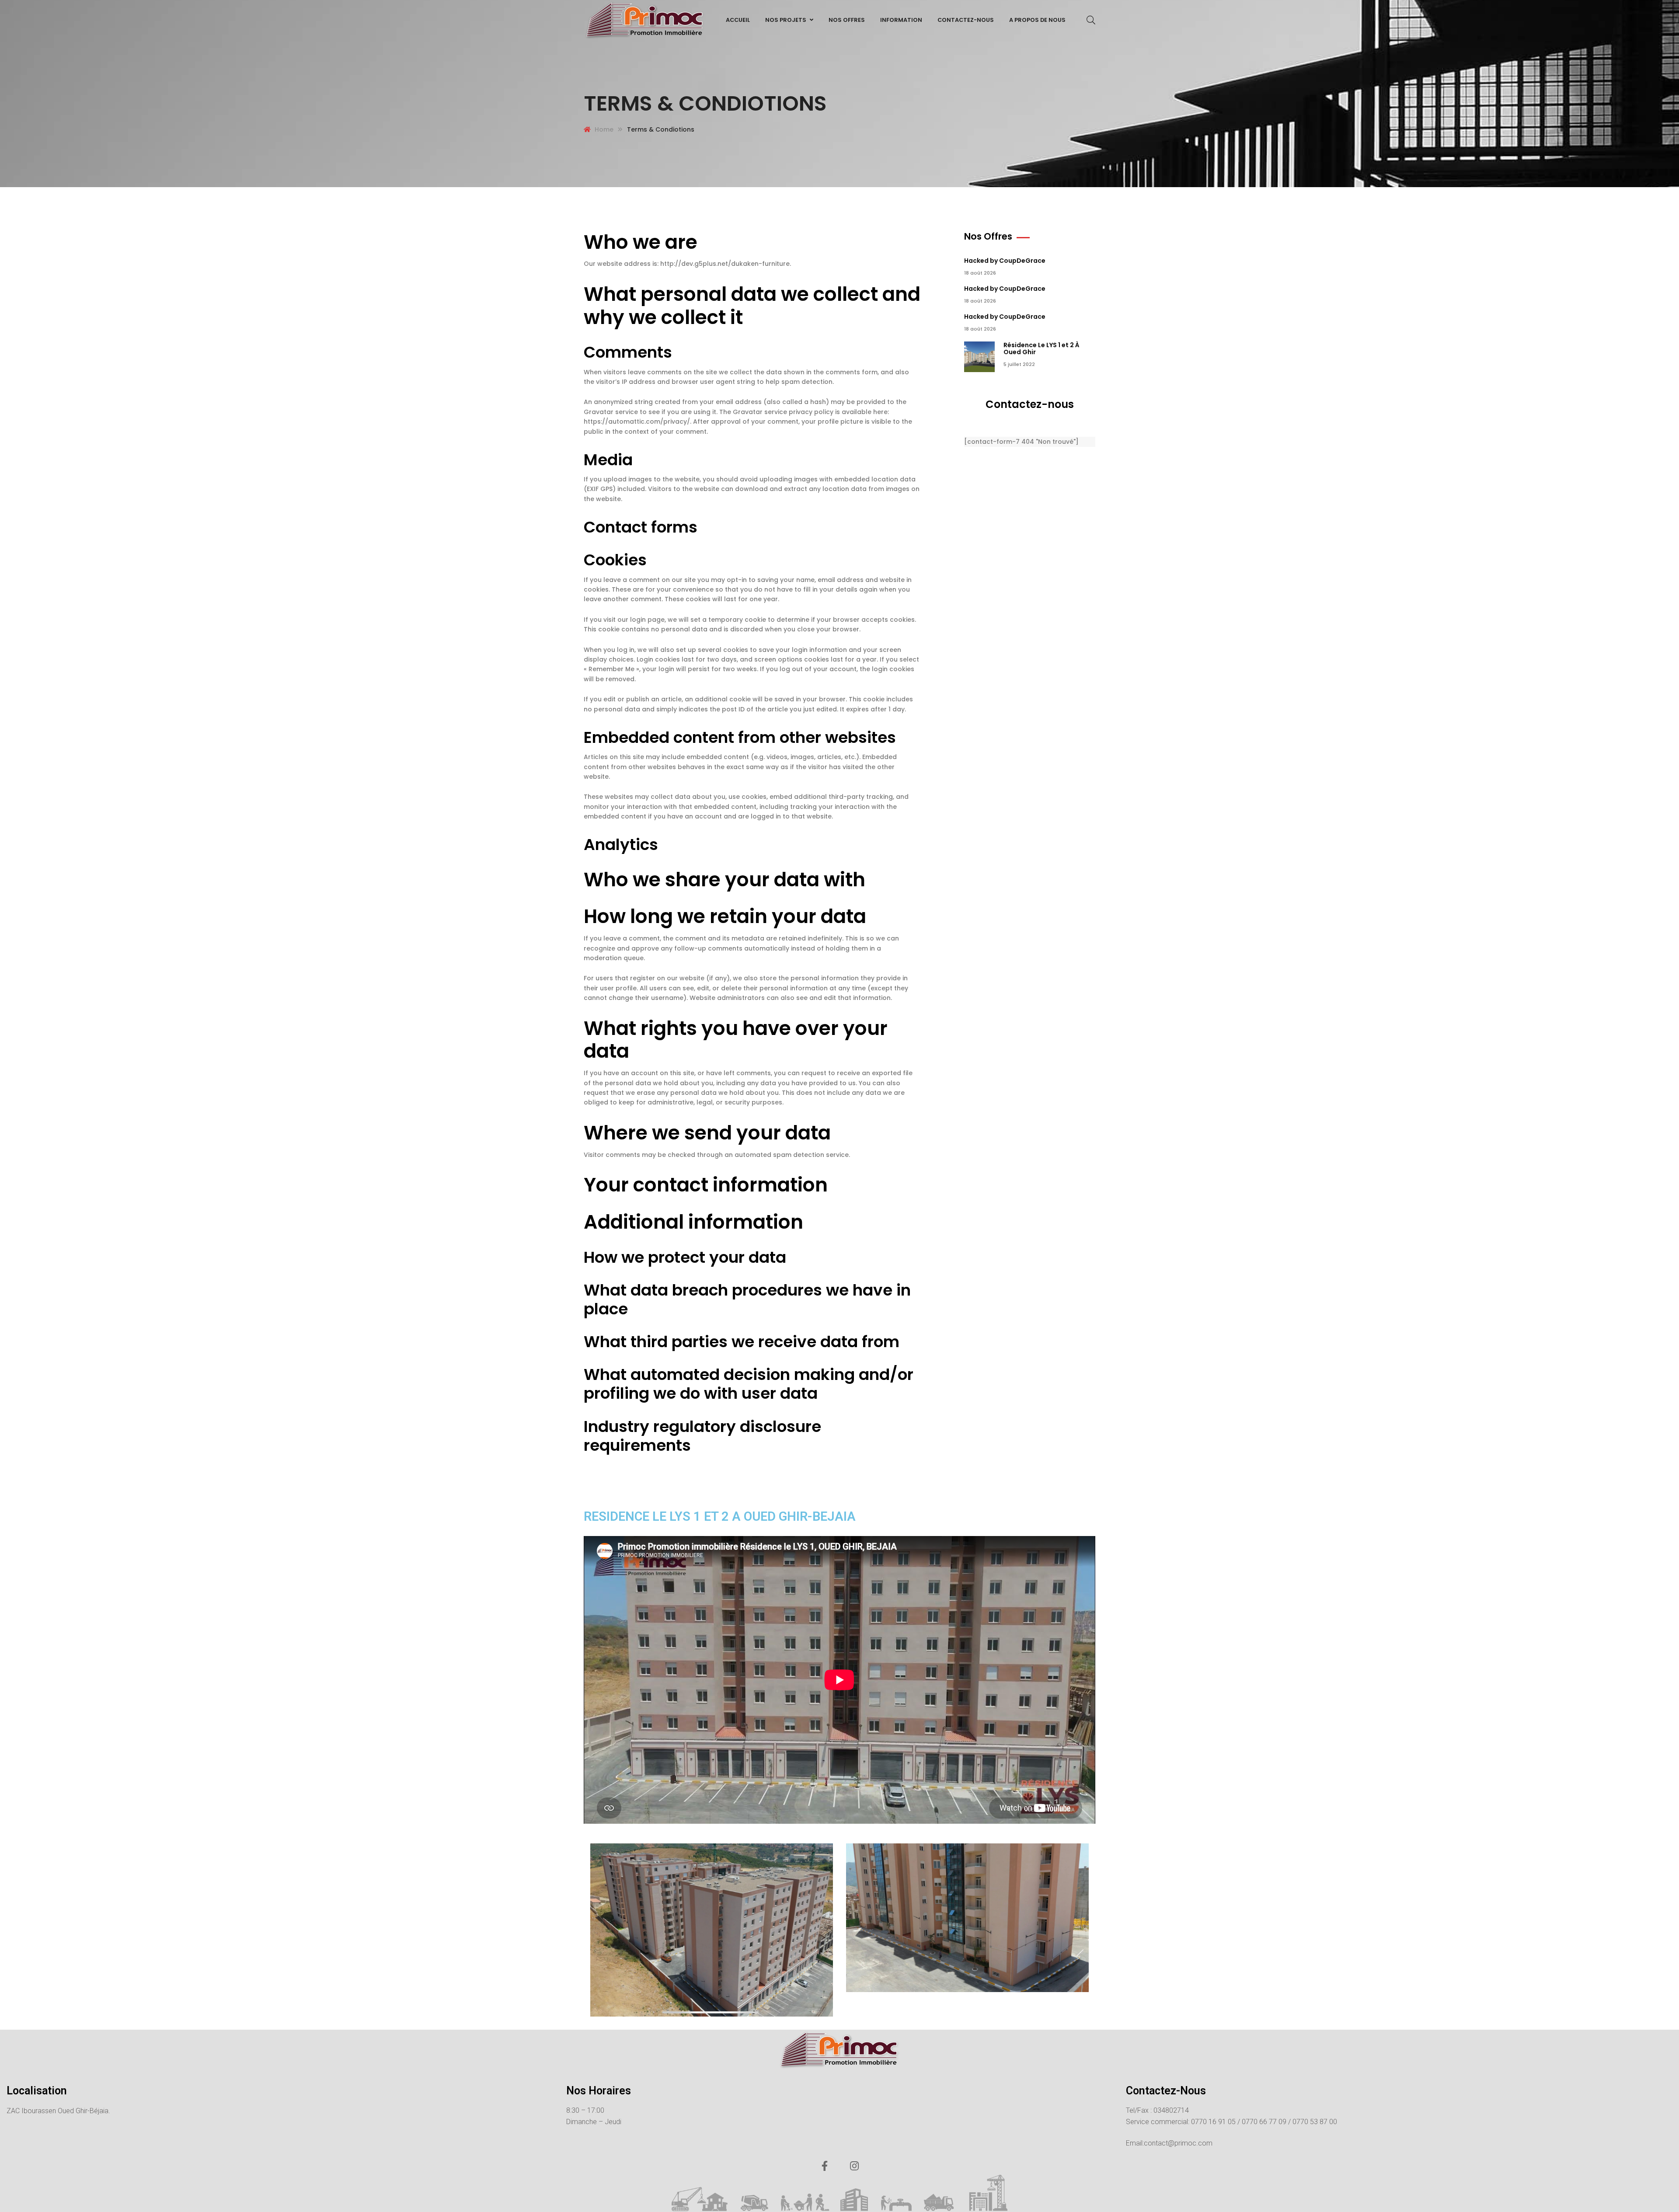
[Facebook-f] (825, 2166)
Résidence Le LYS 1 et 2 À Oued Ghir (1042, 349)
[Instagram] (854, 2166)
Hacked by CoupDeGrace (1005, 261)
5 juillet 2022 (1019, 364)
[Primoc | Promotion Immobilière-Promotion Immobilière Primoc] (645, 20)
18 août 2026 (980, 273)
